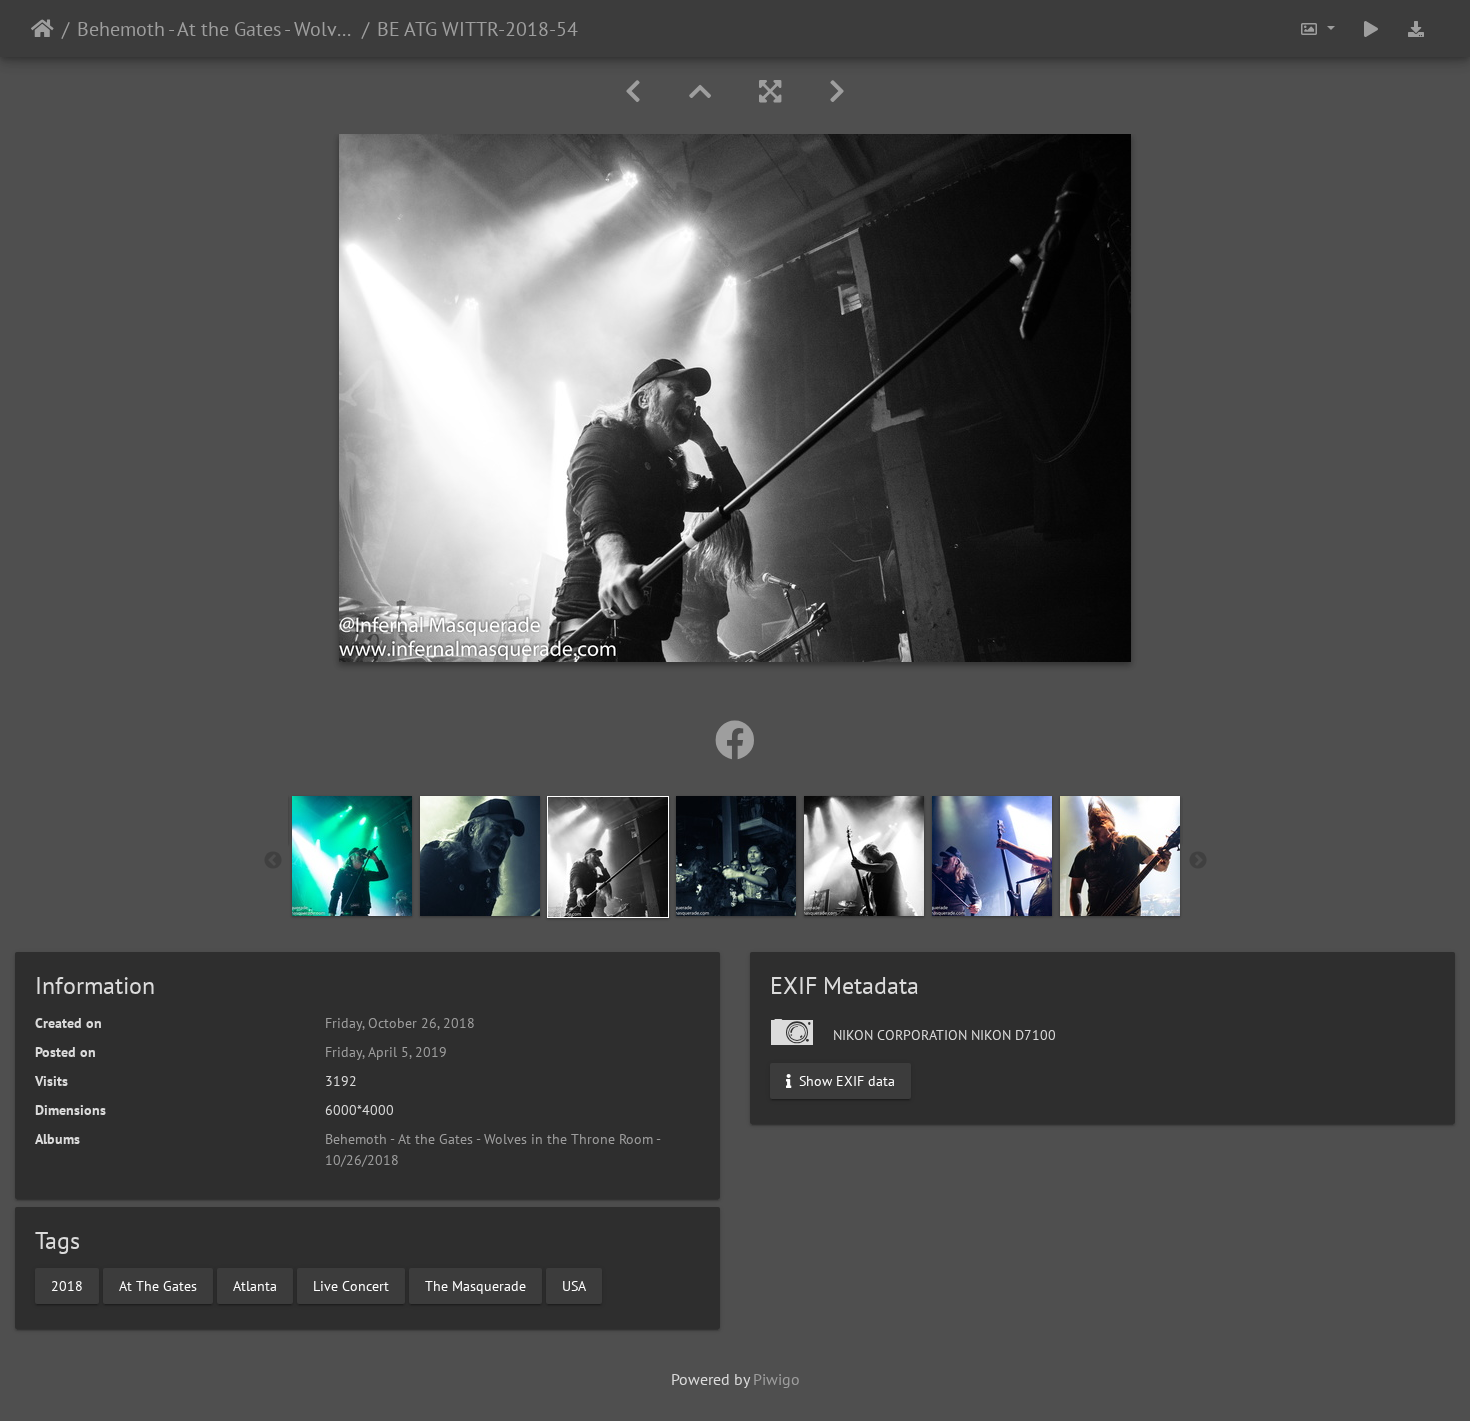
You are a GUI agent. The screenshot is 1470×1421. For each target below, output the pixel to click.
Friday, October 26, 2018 (400, 1023)
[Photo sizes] (1317, 28)
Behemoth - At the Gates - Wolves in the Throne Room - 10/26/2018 (215, 29)
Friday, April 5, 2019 (386, 1052)
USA (574, 1285)
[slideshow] (1371, 28)
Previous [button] (273, 861)
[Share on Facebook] (735, 740)
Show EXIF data (845, 1081)
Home (42, 29)
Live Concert (351, 1285)
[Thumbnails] (700, 91)
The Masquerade (475, 1285)
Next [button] (1198, 861)
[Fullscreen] (770, 91)
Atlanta (255, 1285)
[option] (352, 856)
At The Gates (158, 1285)
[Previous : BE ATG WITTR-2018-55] (633, 91)
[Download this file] (1416, 28)
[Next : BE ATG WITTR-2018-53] (837, 91)
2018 (67, 1285)
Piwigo (776, 1379)
